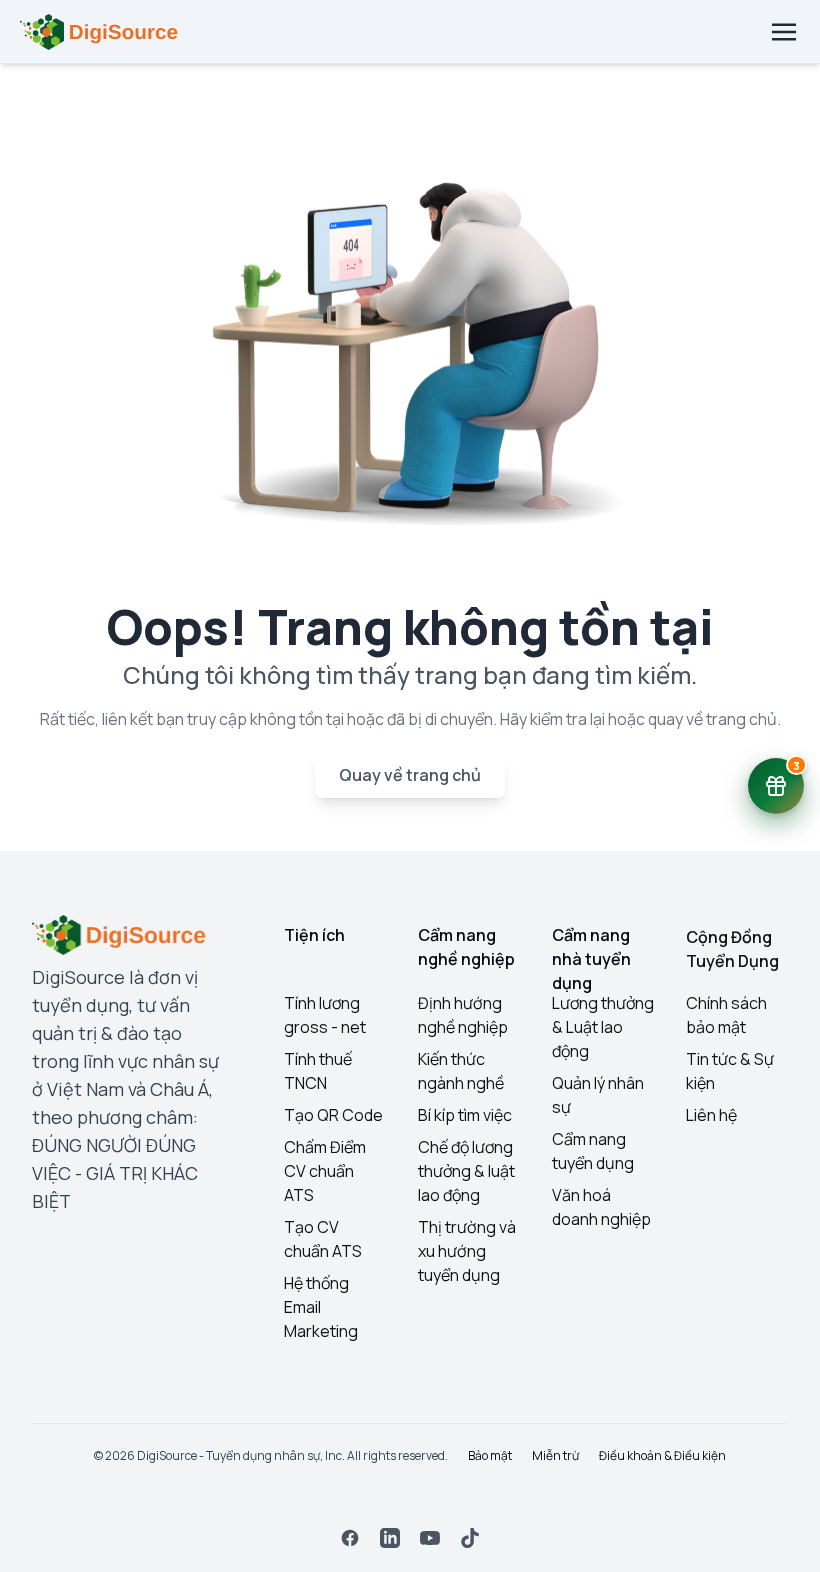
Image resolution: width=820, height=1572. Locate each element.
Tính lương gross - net (325, 1015)
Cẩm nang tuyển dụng (593, 1151)
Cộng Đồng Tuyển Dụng (732, 949)
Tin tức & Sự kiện (730, 1071)
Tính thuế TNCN (318, 1071)
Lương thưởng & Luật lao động (603, 1027)
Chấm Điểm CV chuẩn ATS (325, 1171)
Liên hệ (711, 1115)
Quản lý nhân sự (598, 1095)
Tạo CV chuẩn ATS (323, 1239)
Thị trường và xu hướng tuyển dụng (467, 1251)
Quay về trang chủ (410, 775)
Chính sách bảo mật (726, 1015)
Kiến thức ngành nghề (461, 1071)
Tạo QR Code (333, 1115)
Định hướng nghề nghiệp (463, 1015)
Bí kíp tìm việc (465, 1115)
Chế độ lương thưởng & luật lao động (466, 1171)
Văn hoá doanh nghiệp (601, 1207)
